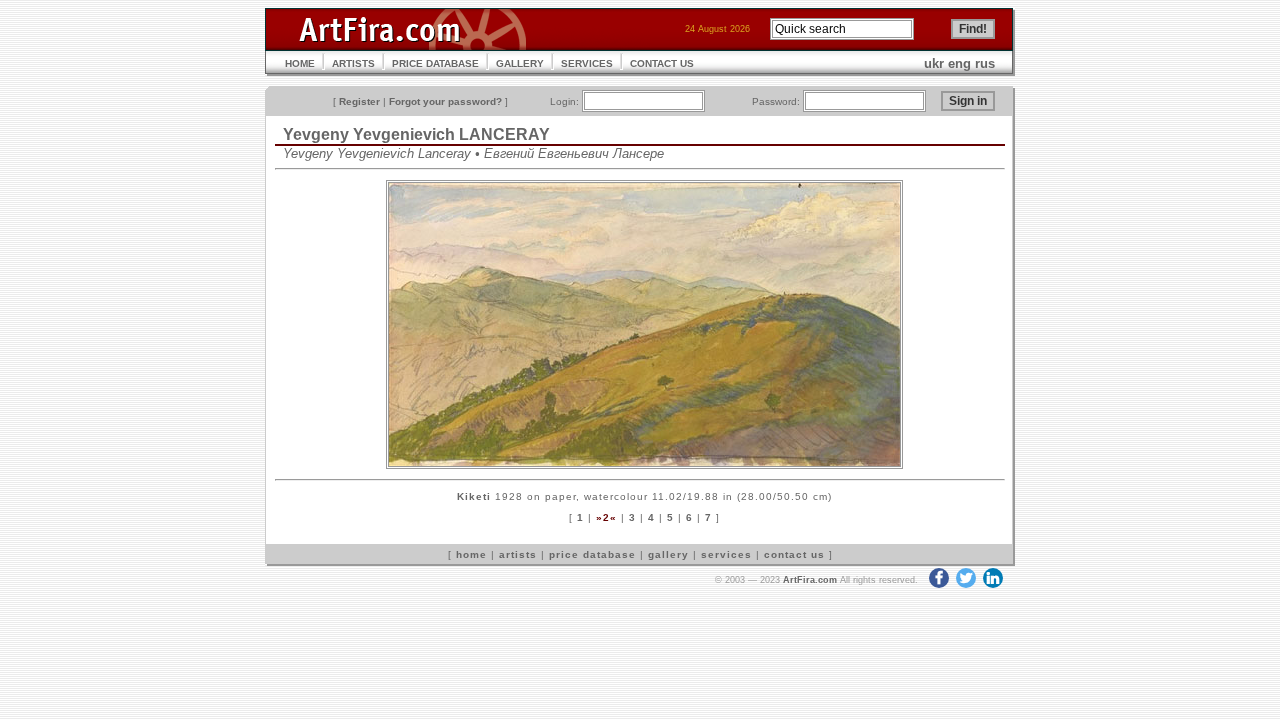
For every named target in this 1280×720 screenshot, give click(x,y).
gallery (668, 554)
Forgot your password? (445, 101)
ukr (934, 63)
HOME (300, 63)
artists (518, 554)
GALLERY (520, 63)
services (726, 554)
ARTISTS (353, 63)
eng (959, 63)
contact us (794, 554)
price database (592, 554)
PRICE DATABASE (435, 63)
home (471, 554)
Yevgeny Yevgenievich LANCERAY (416, 134)
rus (985, 63)
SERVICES (587, 63)
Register (359, 101)
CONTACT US (662, 63)
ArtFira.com (810, 580)
